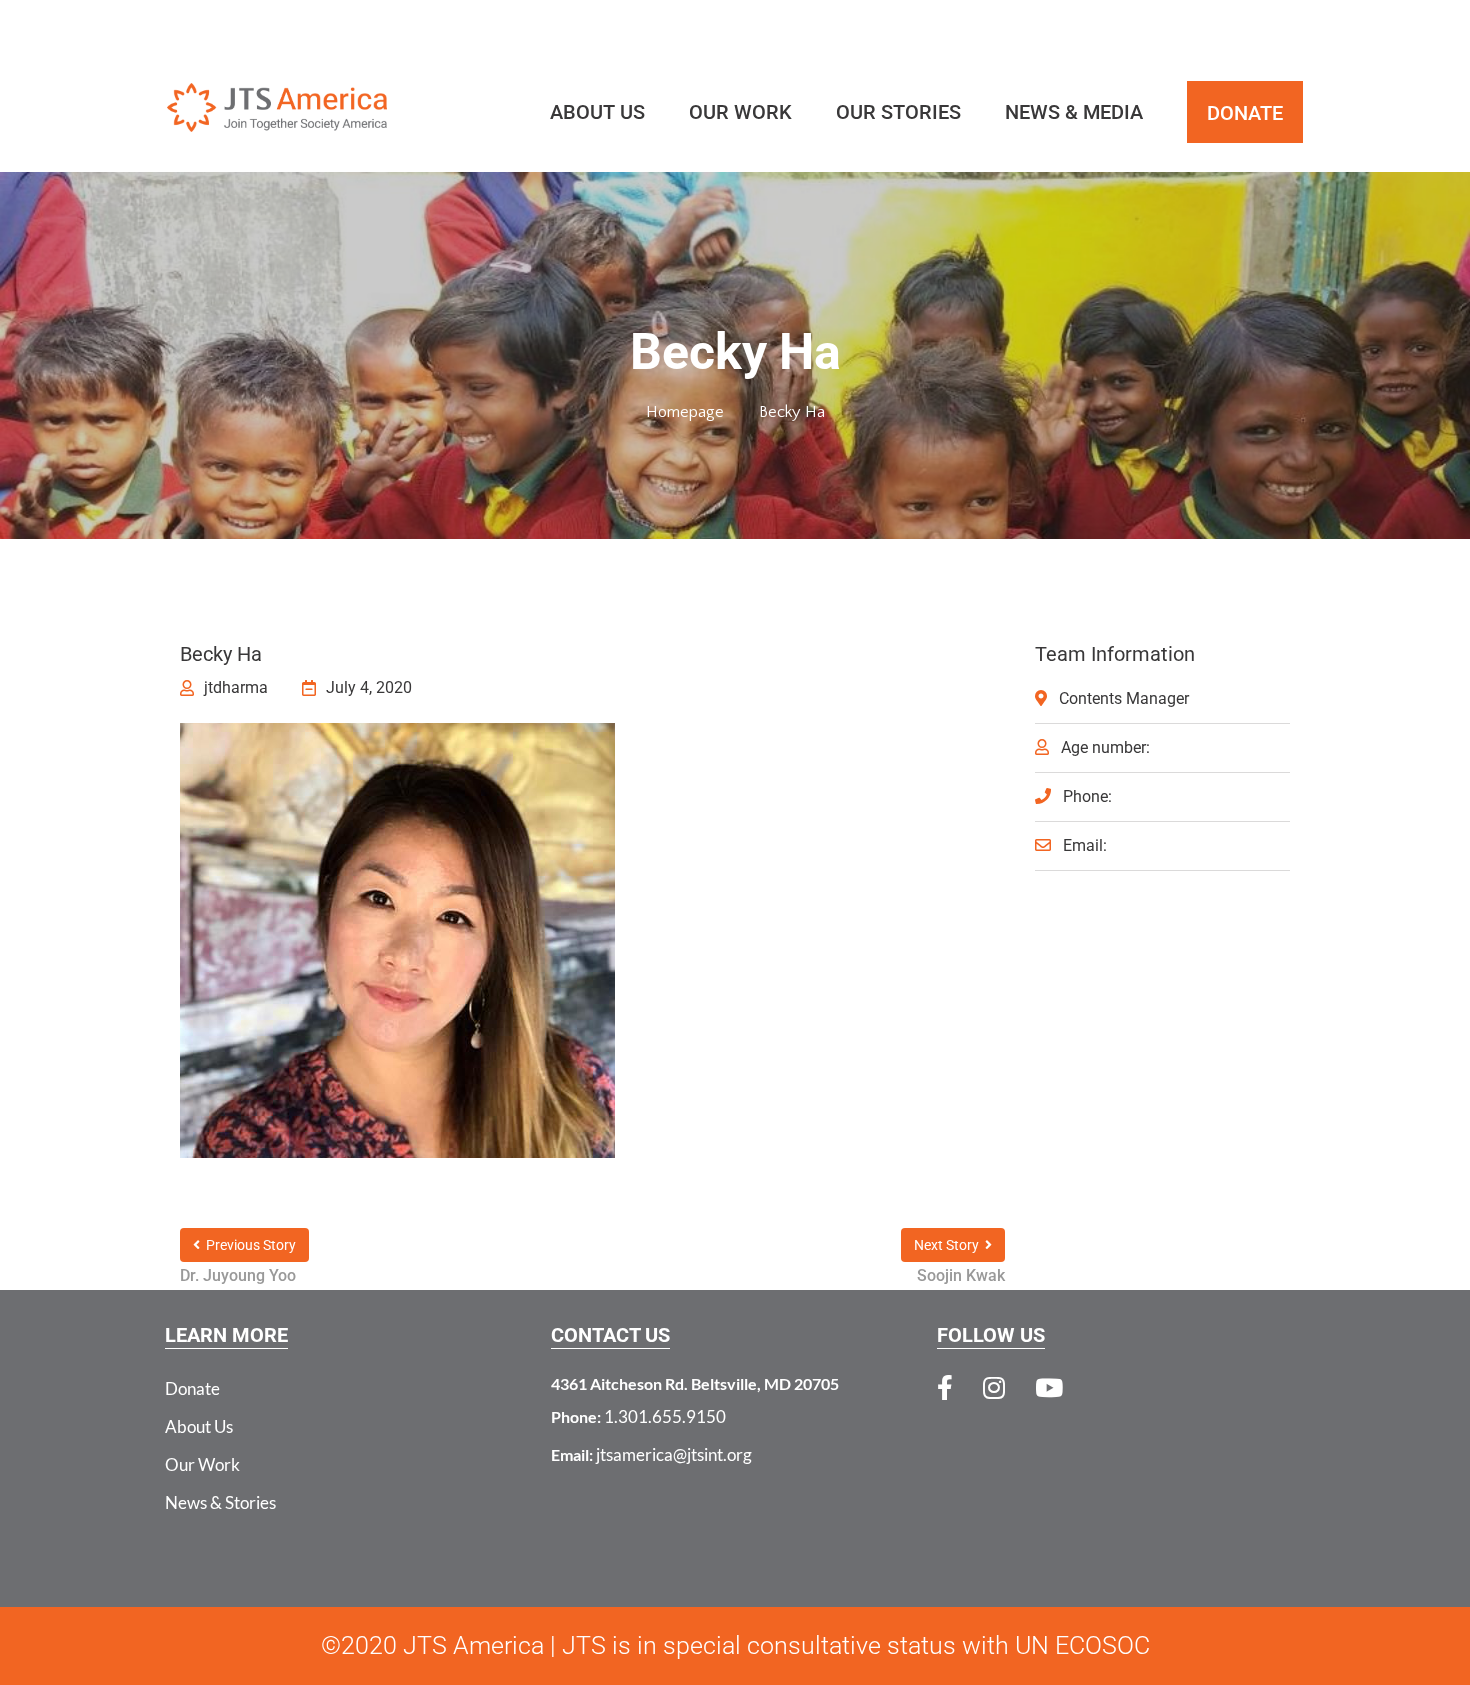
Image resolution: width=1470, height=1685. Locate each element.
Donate (192, 1388)
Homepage (685, 412)
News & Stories (220, 1502)
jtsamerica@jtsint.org (674, 1454)
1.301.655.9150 (665, 1416)
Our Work (202, 1464)
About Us (199, 1426)
